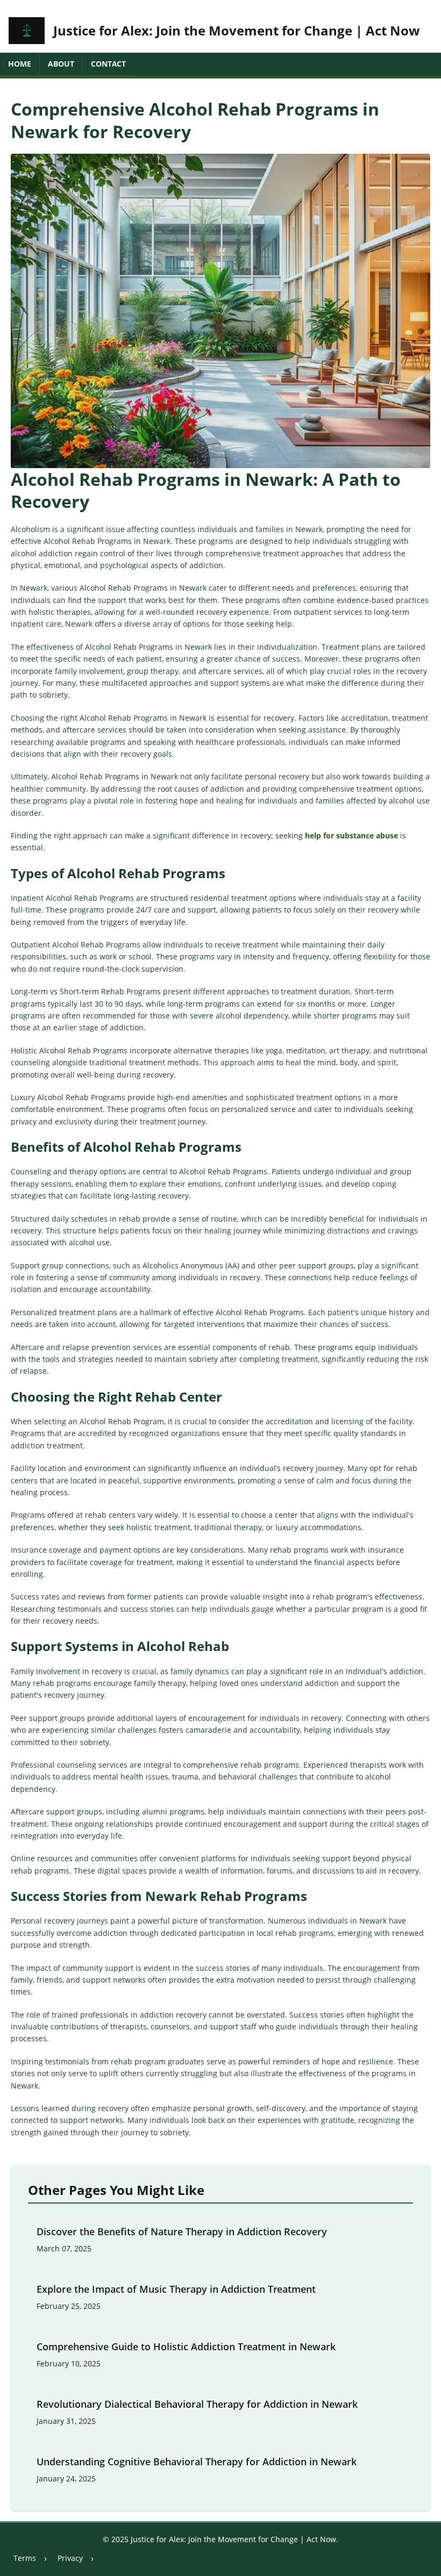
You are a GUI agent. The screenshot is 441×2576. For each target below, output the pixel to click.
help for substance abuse (351, 835)
